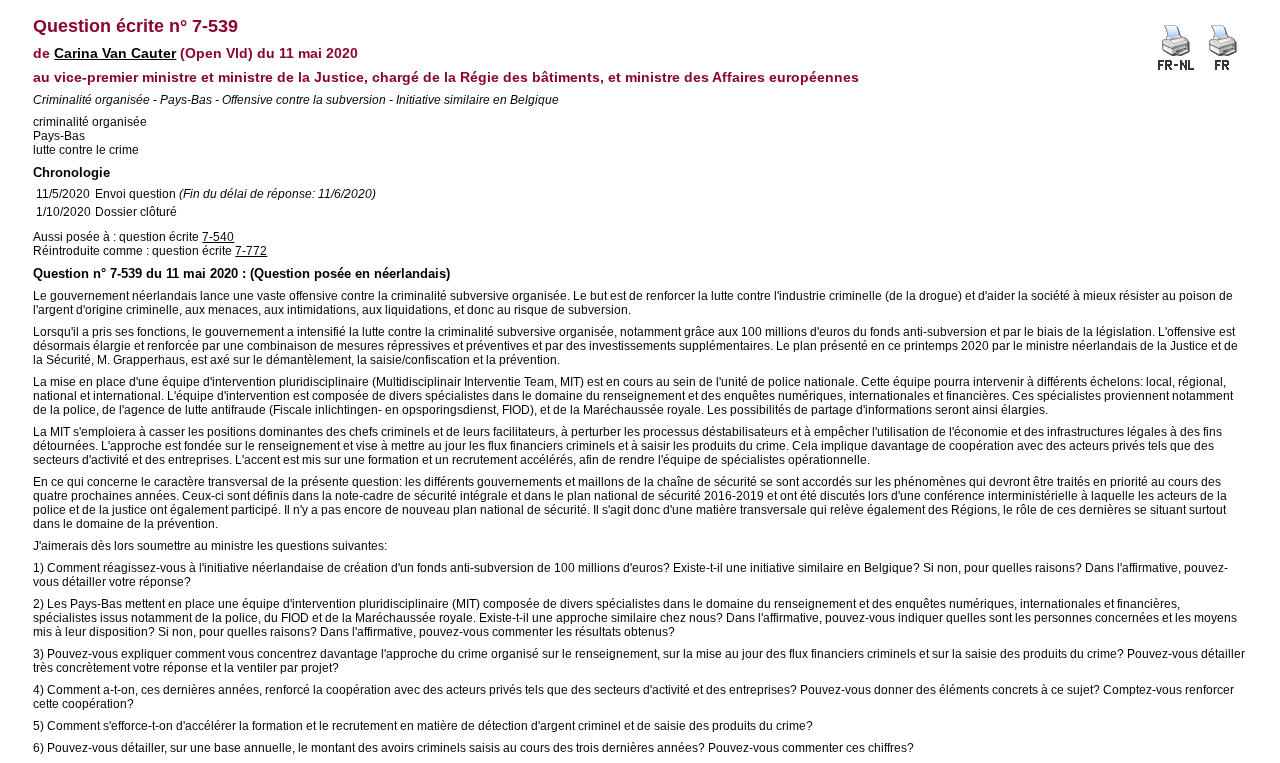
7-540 (218, 237)
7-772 (251, 251)
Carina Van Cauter (115, 53)
